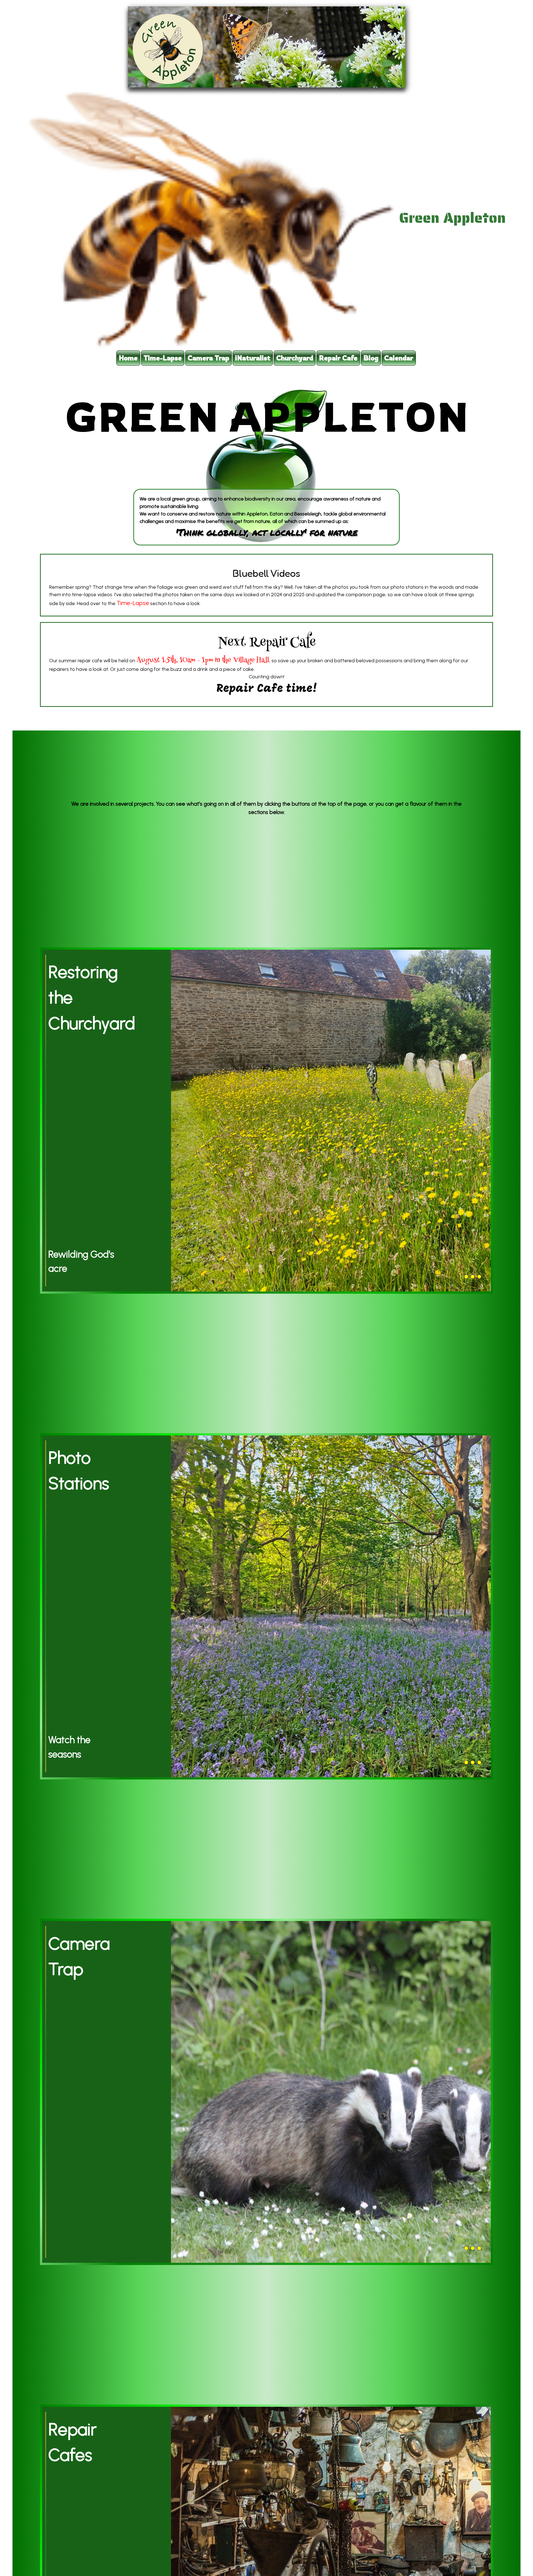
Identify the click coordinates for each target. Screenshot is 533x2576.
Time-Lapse (133, 603)
